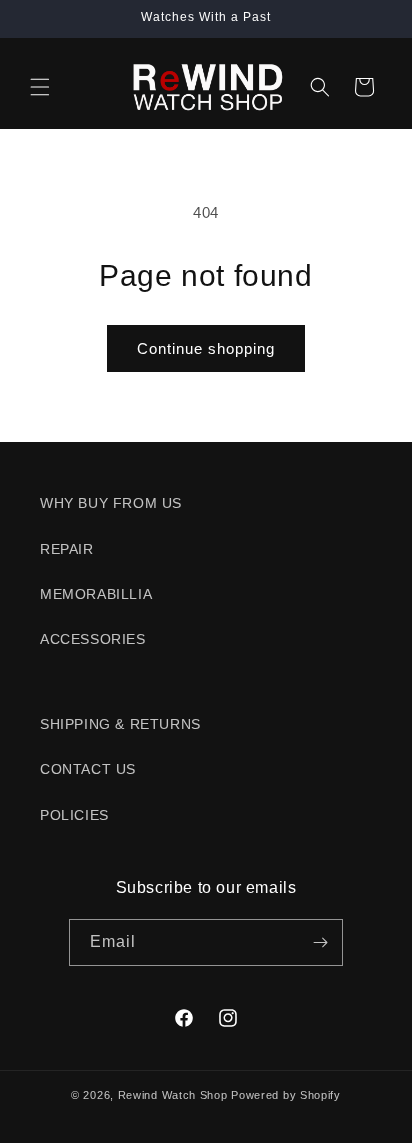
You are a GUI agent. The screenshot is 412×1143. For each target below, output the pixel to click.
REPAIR (67, 549)
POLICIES (74, 815)
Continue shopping (206, 348)
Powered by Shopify (286, 1095)
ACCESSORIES (93, 639)
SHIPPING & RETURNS (120, 724)
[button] (40, 87)
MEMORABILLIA (96, 594)
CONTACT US (88, 769)
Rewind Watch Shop (173, 1095)
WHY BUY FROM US (111, 503)
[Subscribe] (320, 942)
